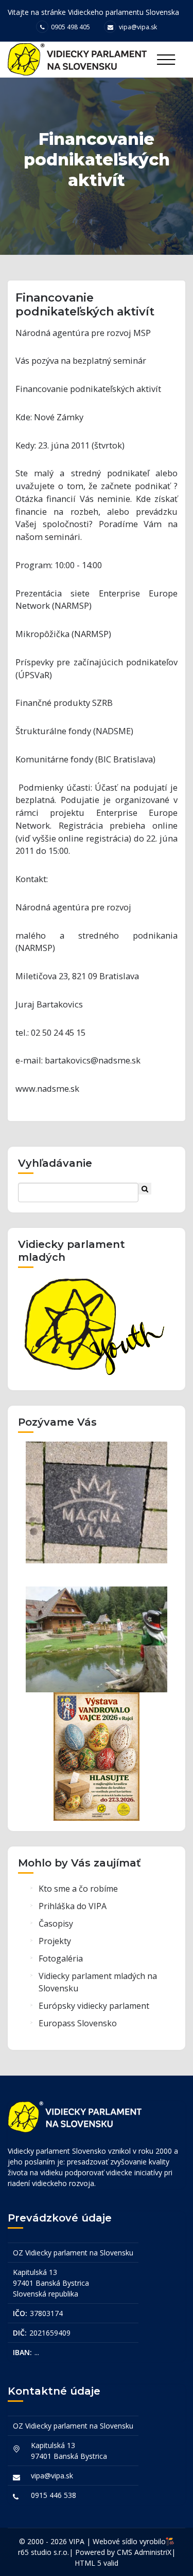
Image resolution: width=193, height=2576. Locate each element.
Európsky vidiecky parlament (94, 2006)
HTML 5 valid (97, 2563)
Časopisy (56, 1924)
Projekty (55, 1941)
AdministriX (153, 2552)
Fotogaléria (61, 1958)
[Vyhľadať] (145, 1189)
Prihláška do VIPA (73, 1906)
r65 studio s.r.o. (43, 2552)
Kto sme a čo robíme (78, 1889)
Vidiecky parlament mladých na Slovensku (98, 1982)
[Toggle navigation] (166, 60)
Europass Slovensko (78, 2023)
